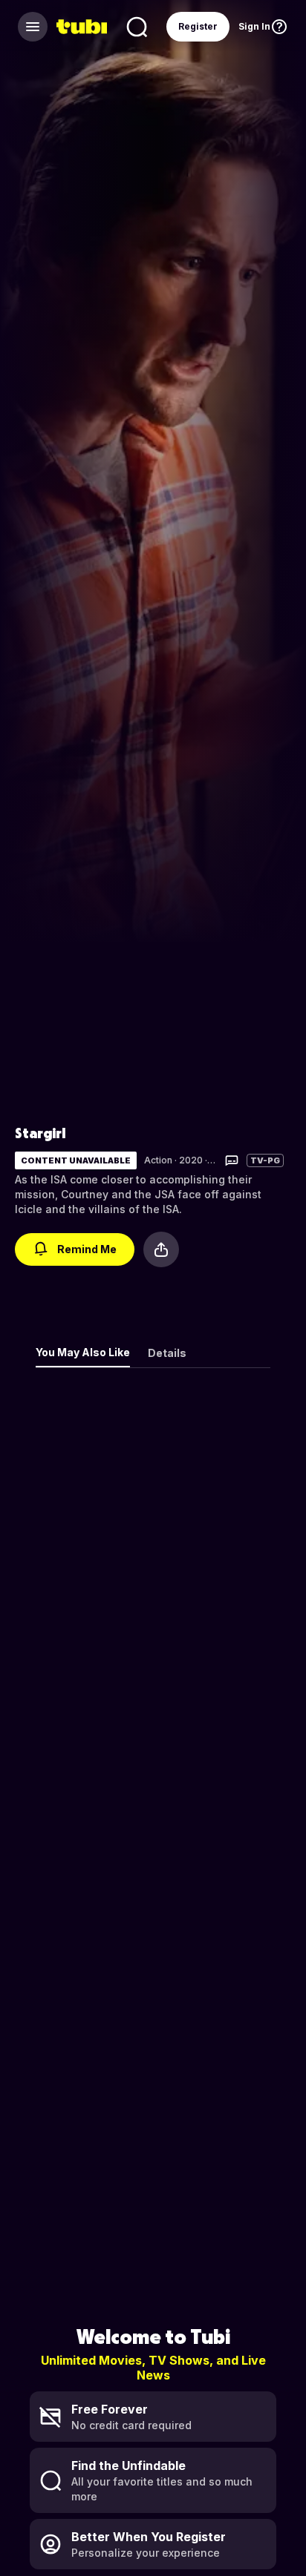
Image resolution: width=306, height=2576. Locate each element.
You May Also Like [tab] (83, 1352)
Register (198, 26)
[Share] (161, 1249)
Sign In (254, 26)
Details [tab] (167, 1353)
